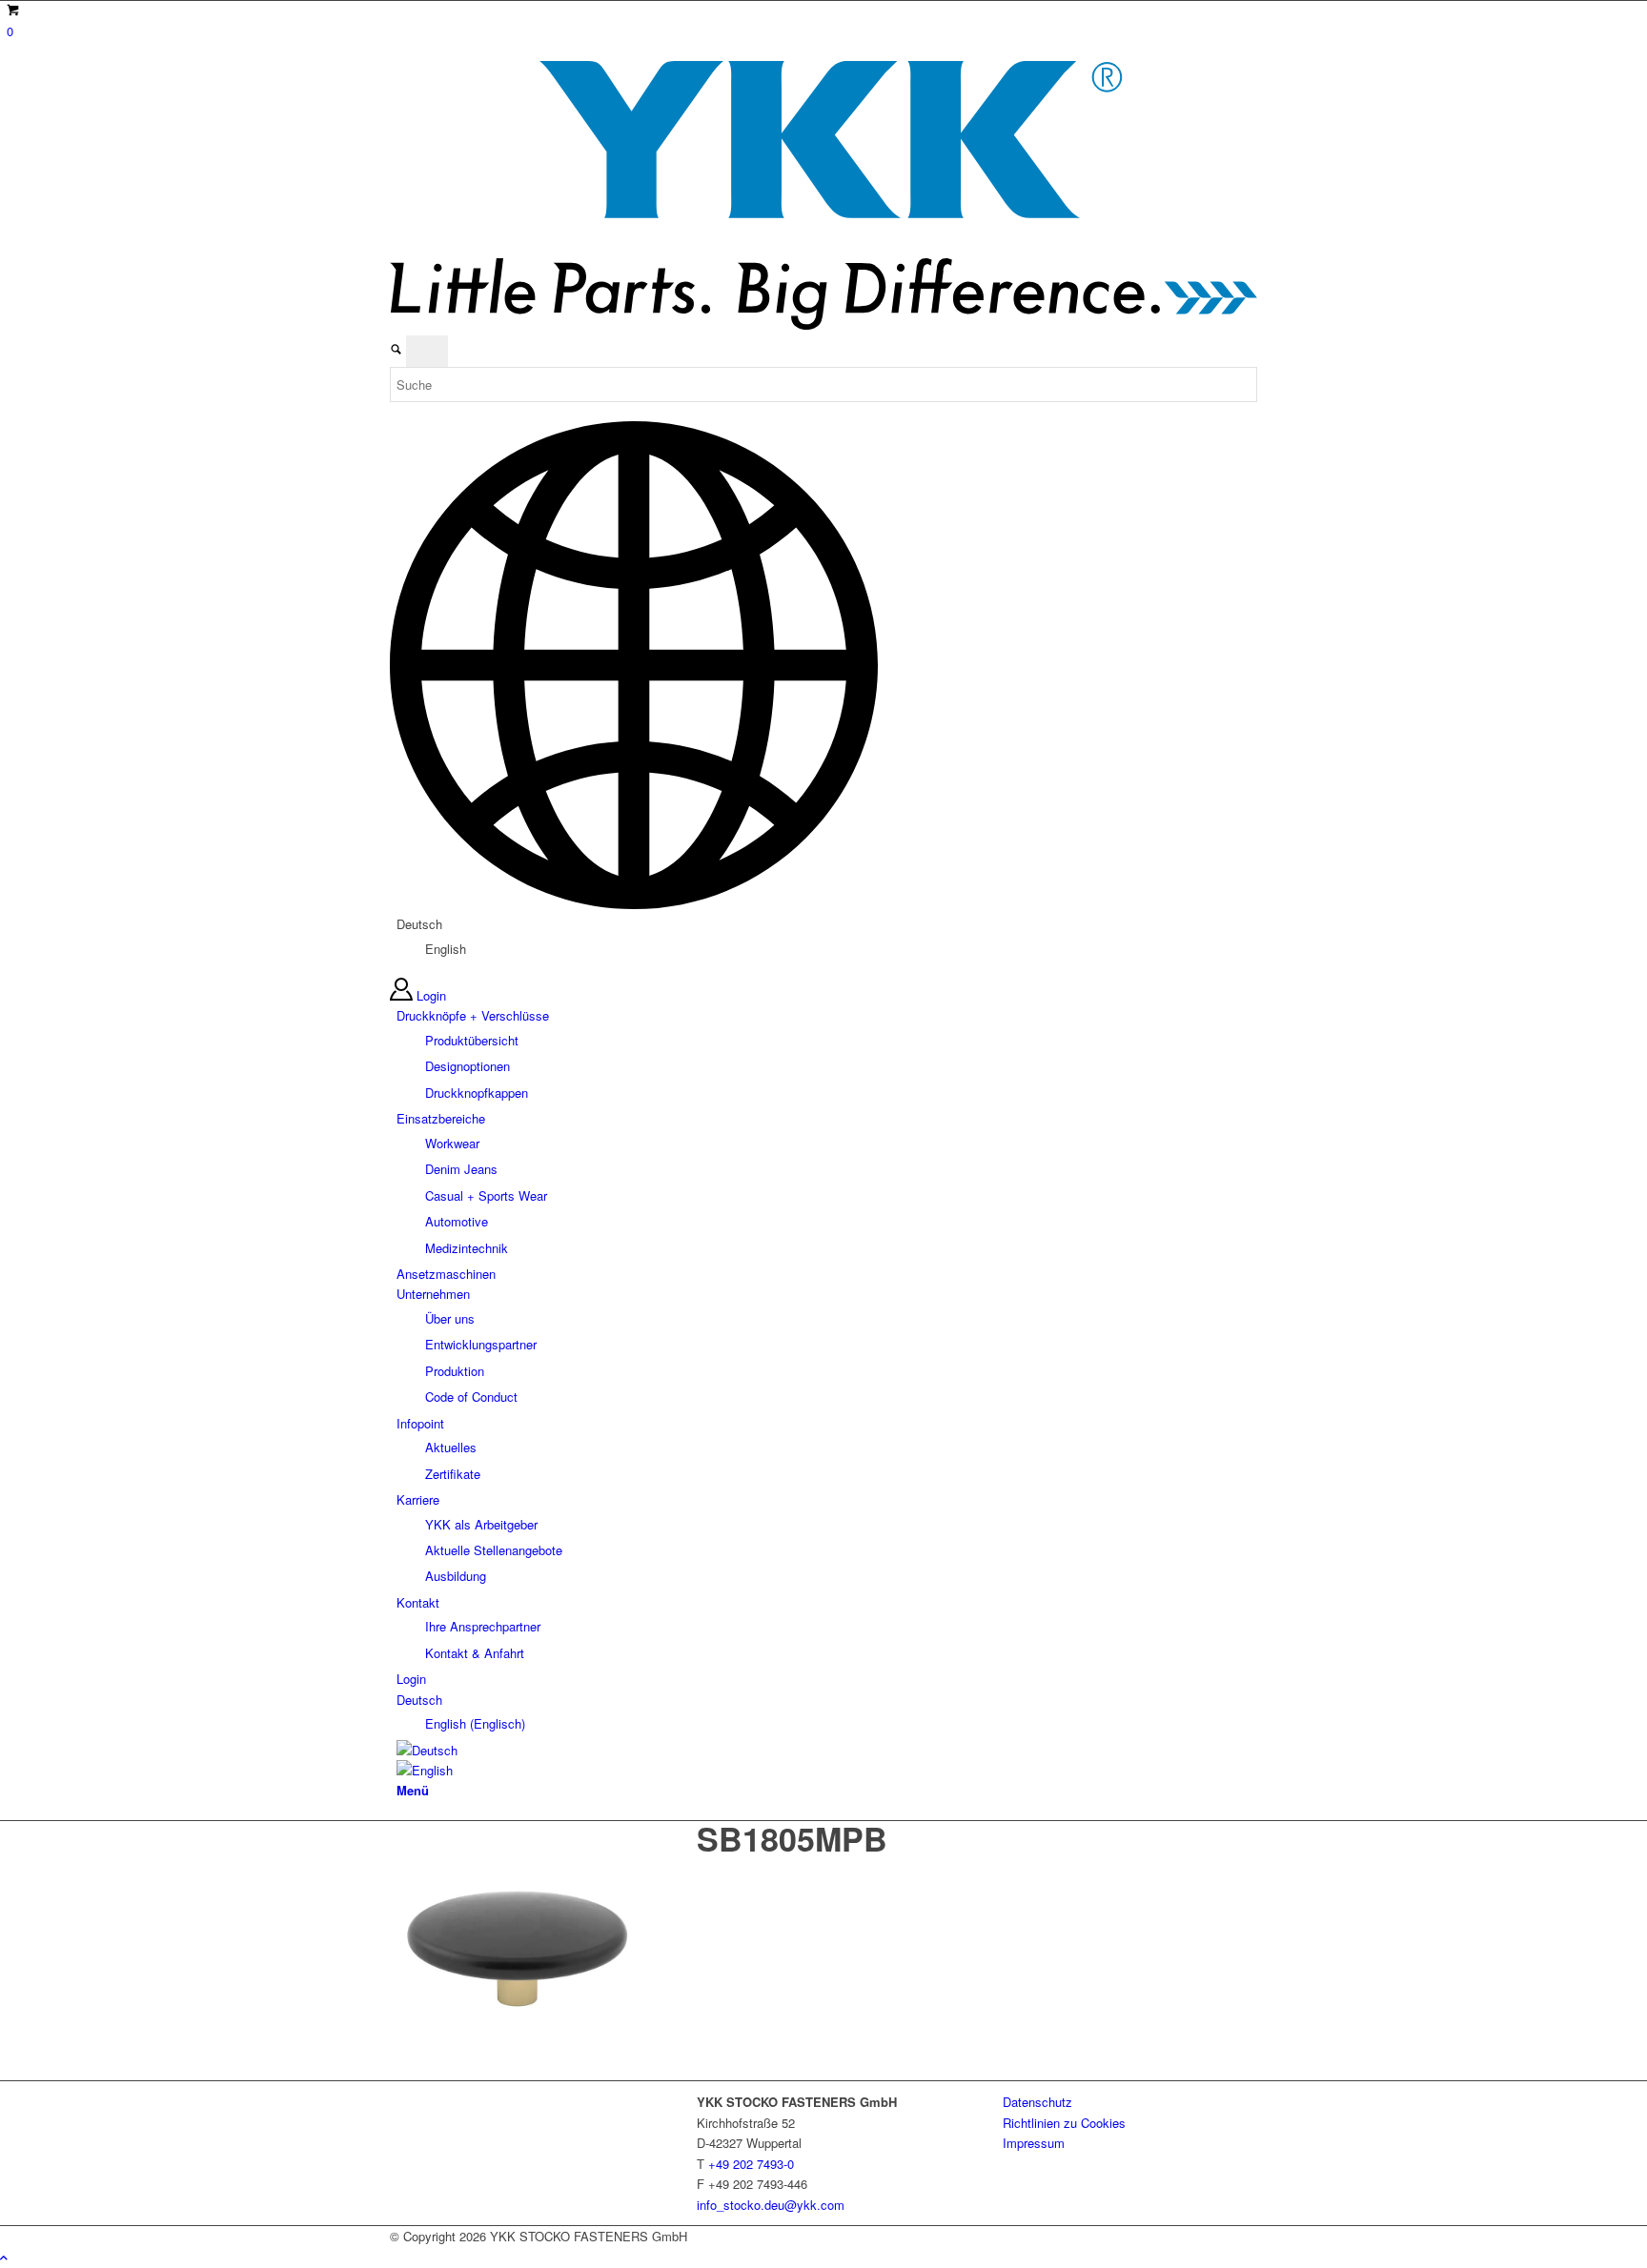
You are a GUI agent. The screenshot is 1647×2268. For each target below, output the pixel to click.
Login (431, 995)
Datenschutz (1037, 2102)
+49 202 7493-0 (751, 2164)
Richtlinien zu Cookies (1064, 2123)
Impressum (1034, 2143)
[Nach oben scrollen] (4, 2257)
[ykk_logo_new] (823, 324)
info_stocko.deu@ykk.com (771, 2205)
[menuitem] (827, 1054)
